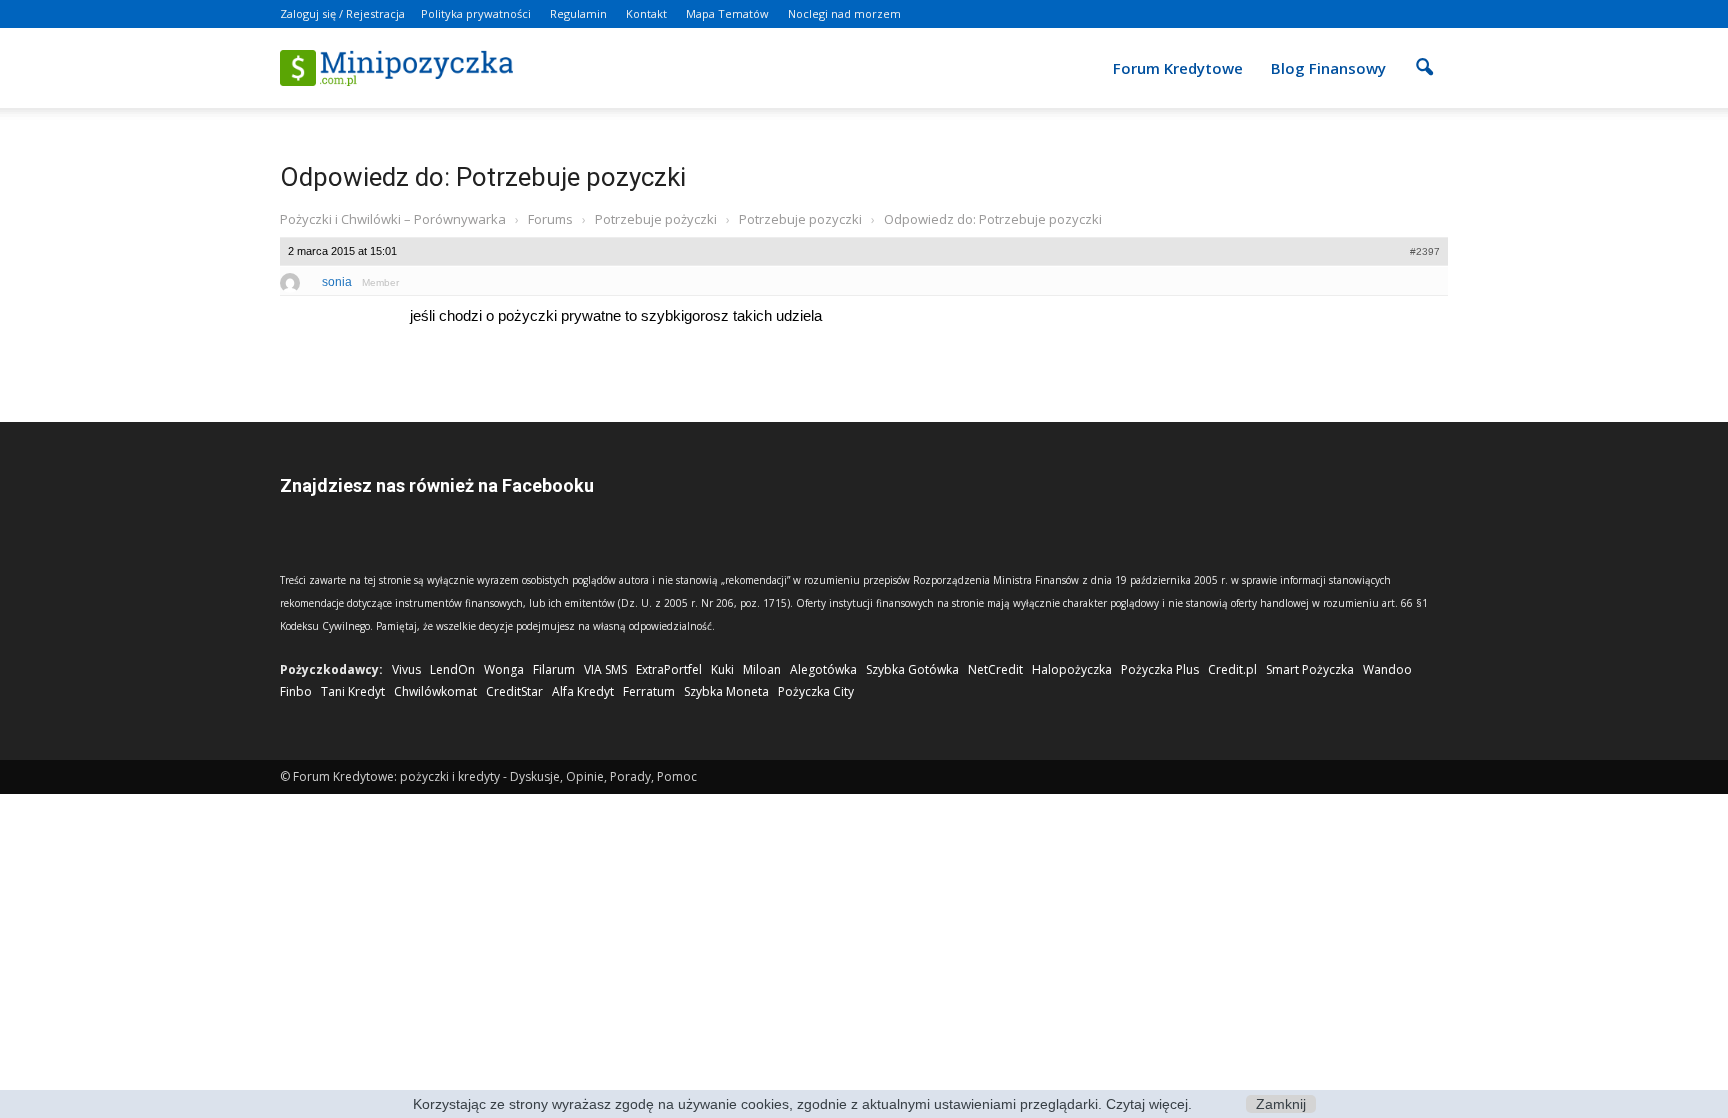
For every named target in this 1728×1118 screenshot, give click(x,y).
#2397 (1425, 251)
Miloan (762, 669)
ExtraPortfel (669, 669)
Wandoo (1387, 669)
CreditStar (514, 691)
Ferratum (649, 691)
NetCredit (995, 669)
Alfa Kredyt (583, 691)
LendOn (452, 669)
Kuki (722, 669)
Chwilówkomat (435, 691)
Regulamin (578, 13)
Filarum (554, 669)
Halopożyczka (1072, 669)
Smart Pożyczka (1310, 669)
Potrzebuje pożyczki (656, 219)
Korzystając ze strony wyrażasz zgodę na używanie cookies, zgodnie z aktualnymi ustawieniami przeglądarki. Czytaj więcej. (802, 1104)
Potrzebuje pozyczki (800, 219)
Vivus (406, 669)
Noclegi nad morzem (844, 13)
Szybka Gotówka (912, 669)
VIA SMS (605, 669)
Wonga (504, 669)
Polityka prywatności (476, 13)
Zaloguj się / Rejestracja (342, 13)
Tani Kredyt (353, 691)
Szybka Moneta (726, 691)
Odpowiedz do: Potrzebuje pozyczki (483, 177)
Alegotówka (823, 669)
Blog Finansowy (1328, 68)
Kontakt (646, 13)
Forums (550, 219)
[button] (1424, 54)
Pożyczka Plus (1160, 669)
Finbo (296, 691)
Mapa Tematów (727, 13)
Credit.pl (1232, 669)
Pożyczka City (816, 691)
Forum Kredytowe (1178, 68)
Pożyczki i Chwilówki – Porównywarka (393, 219)
